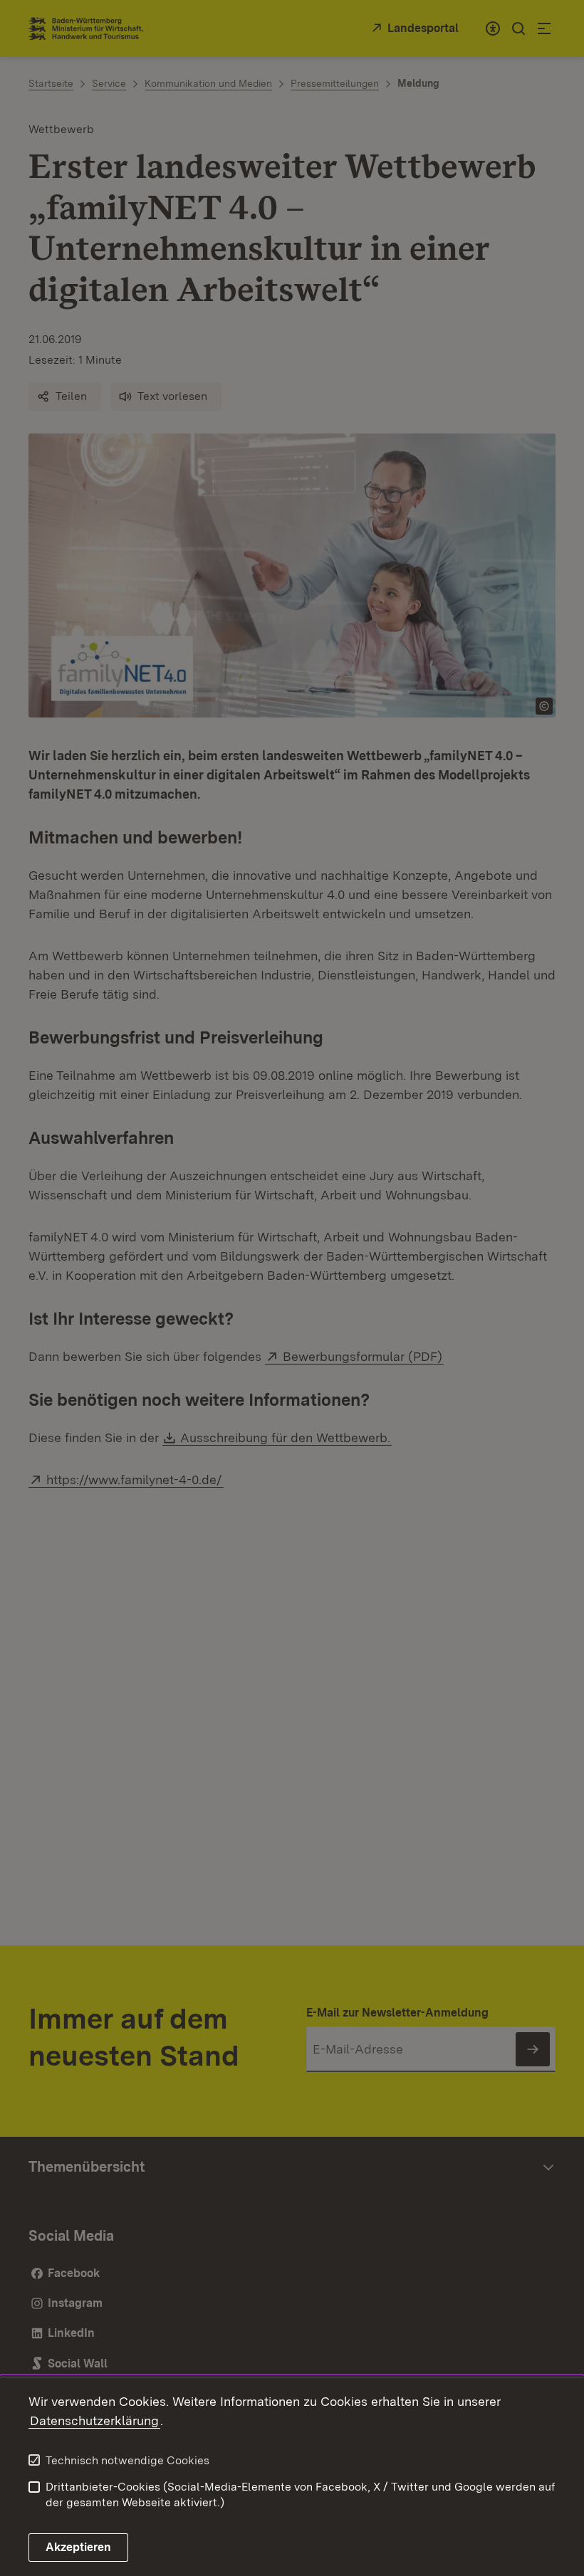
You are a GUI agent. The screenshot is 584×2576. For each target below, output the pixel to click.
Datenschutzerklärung (94, 2420)
